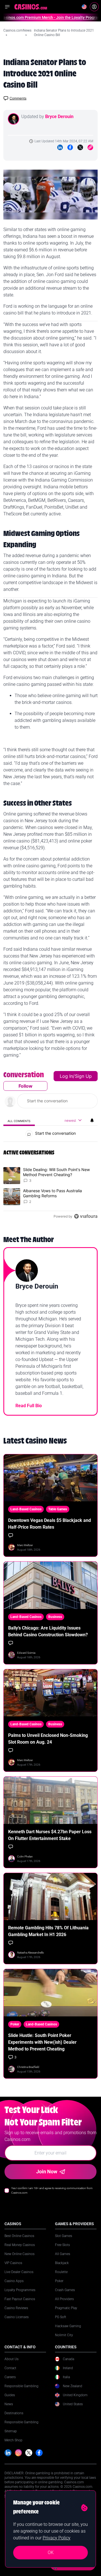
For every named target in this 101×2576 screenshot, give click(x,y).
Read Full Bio (29, 1406)
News (27, 30)
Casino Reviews (16, 2308)
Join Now (47, 2172)
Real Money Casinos (20, 2245)
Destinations (14, 2413)
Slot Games (64, 2236)
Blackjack (62, 2263)
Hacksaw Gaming (68, 2326)
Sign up (83, 1076)
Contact (10, 2368)
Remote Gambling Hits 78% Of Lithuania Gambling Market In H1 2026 (48, 1931)
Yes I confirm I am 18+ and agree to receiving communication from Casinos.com (52, 2190)
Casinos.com (13, 30)
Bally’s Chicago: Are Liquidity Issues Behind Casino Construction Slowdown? (48, 1631)
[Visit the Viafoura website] (86, 1216)
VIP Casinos (13, 2263)
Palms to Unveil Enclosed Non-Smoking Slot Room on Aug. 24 (48, 1739)
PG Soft (61, 2317)
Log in (66, 1076)
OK (51, 2552)
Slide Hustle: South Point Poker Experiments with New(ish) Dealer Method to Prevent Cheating (42, 2042)
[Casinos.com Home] (31, 7)
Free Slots (62, 2245)
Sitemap (11, 2431)
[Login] (94, 7)
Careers (10, 2377)
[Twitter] (80, 147)
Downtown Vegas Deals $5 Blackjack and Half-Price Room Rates (50, 1524)
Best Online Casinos (19, 2236)
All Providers (64, 2299)
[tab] (19, 1121)
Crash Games (65, 2290)
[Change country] (84, 7)
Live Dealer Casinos (19, 2272)
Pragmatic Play (66, 2308)
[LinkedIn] (60, 147)
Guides (10, 2395)
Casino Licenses (17, 2317)
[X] (29, 2453)
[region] (50, 1147)
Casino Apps (14, 2281)
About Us (12, 2359)
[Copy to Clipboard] (90, 147)
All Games (63, 2254)
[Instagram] (18, 2453)
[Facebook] (70, 147)
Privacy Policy (57, 2538)
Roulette (61, 2272)
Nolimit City (64, 2335)
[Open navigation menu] (7, 7)
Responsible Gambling (21, 2386)
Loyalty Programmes (20, 2290)
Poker (59, 2281)
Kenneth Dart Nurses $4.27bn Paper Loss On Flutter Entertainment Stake (50, 1835)
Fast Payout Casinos (20, 2299)
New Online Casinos (19, 2254)
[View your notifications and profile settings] (92, 1120)
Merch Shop (13, 2440)
